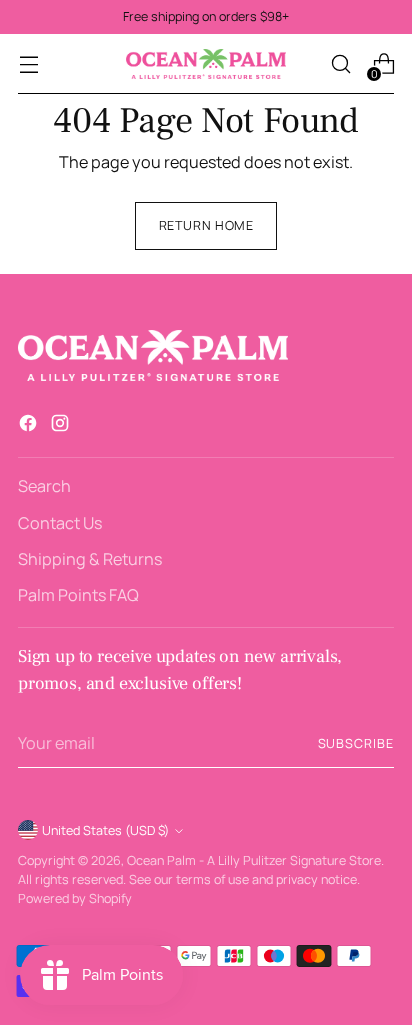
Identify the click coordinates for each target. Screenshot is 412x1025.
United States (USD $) (105, 830)
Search (44, 486)
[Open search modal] (340, 64)
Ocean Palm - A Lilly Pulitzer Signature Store (254, 860)
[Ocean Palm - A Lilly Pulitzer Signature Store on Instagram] (62, 426)
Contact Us (60, 523)
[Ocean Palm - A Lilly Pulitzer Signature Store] (206, 64)
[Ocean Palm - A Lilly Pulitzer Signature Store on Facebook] (30, 426)
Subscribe (356, 743)
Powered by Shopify (75, 898)
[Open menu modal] (28, 64)
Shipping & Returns (90, 559)
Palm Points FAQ (78, 595)
